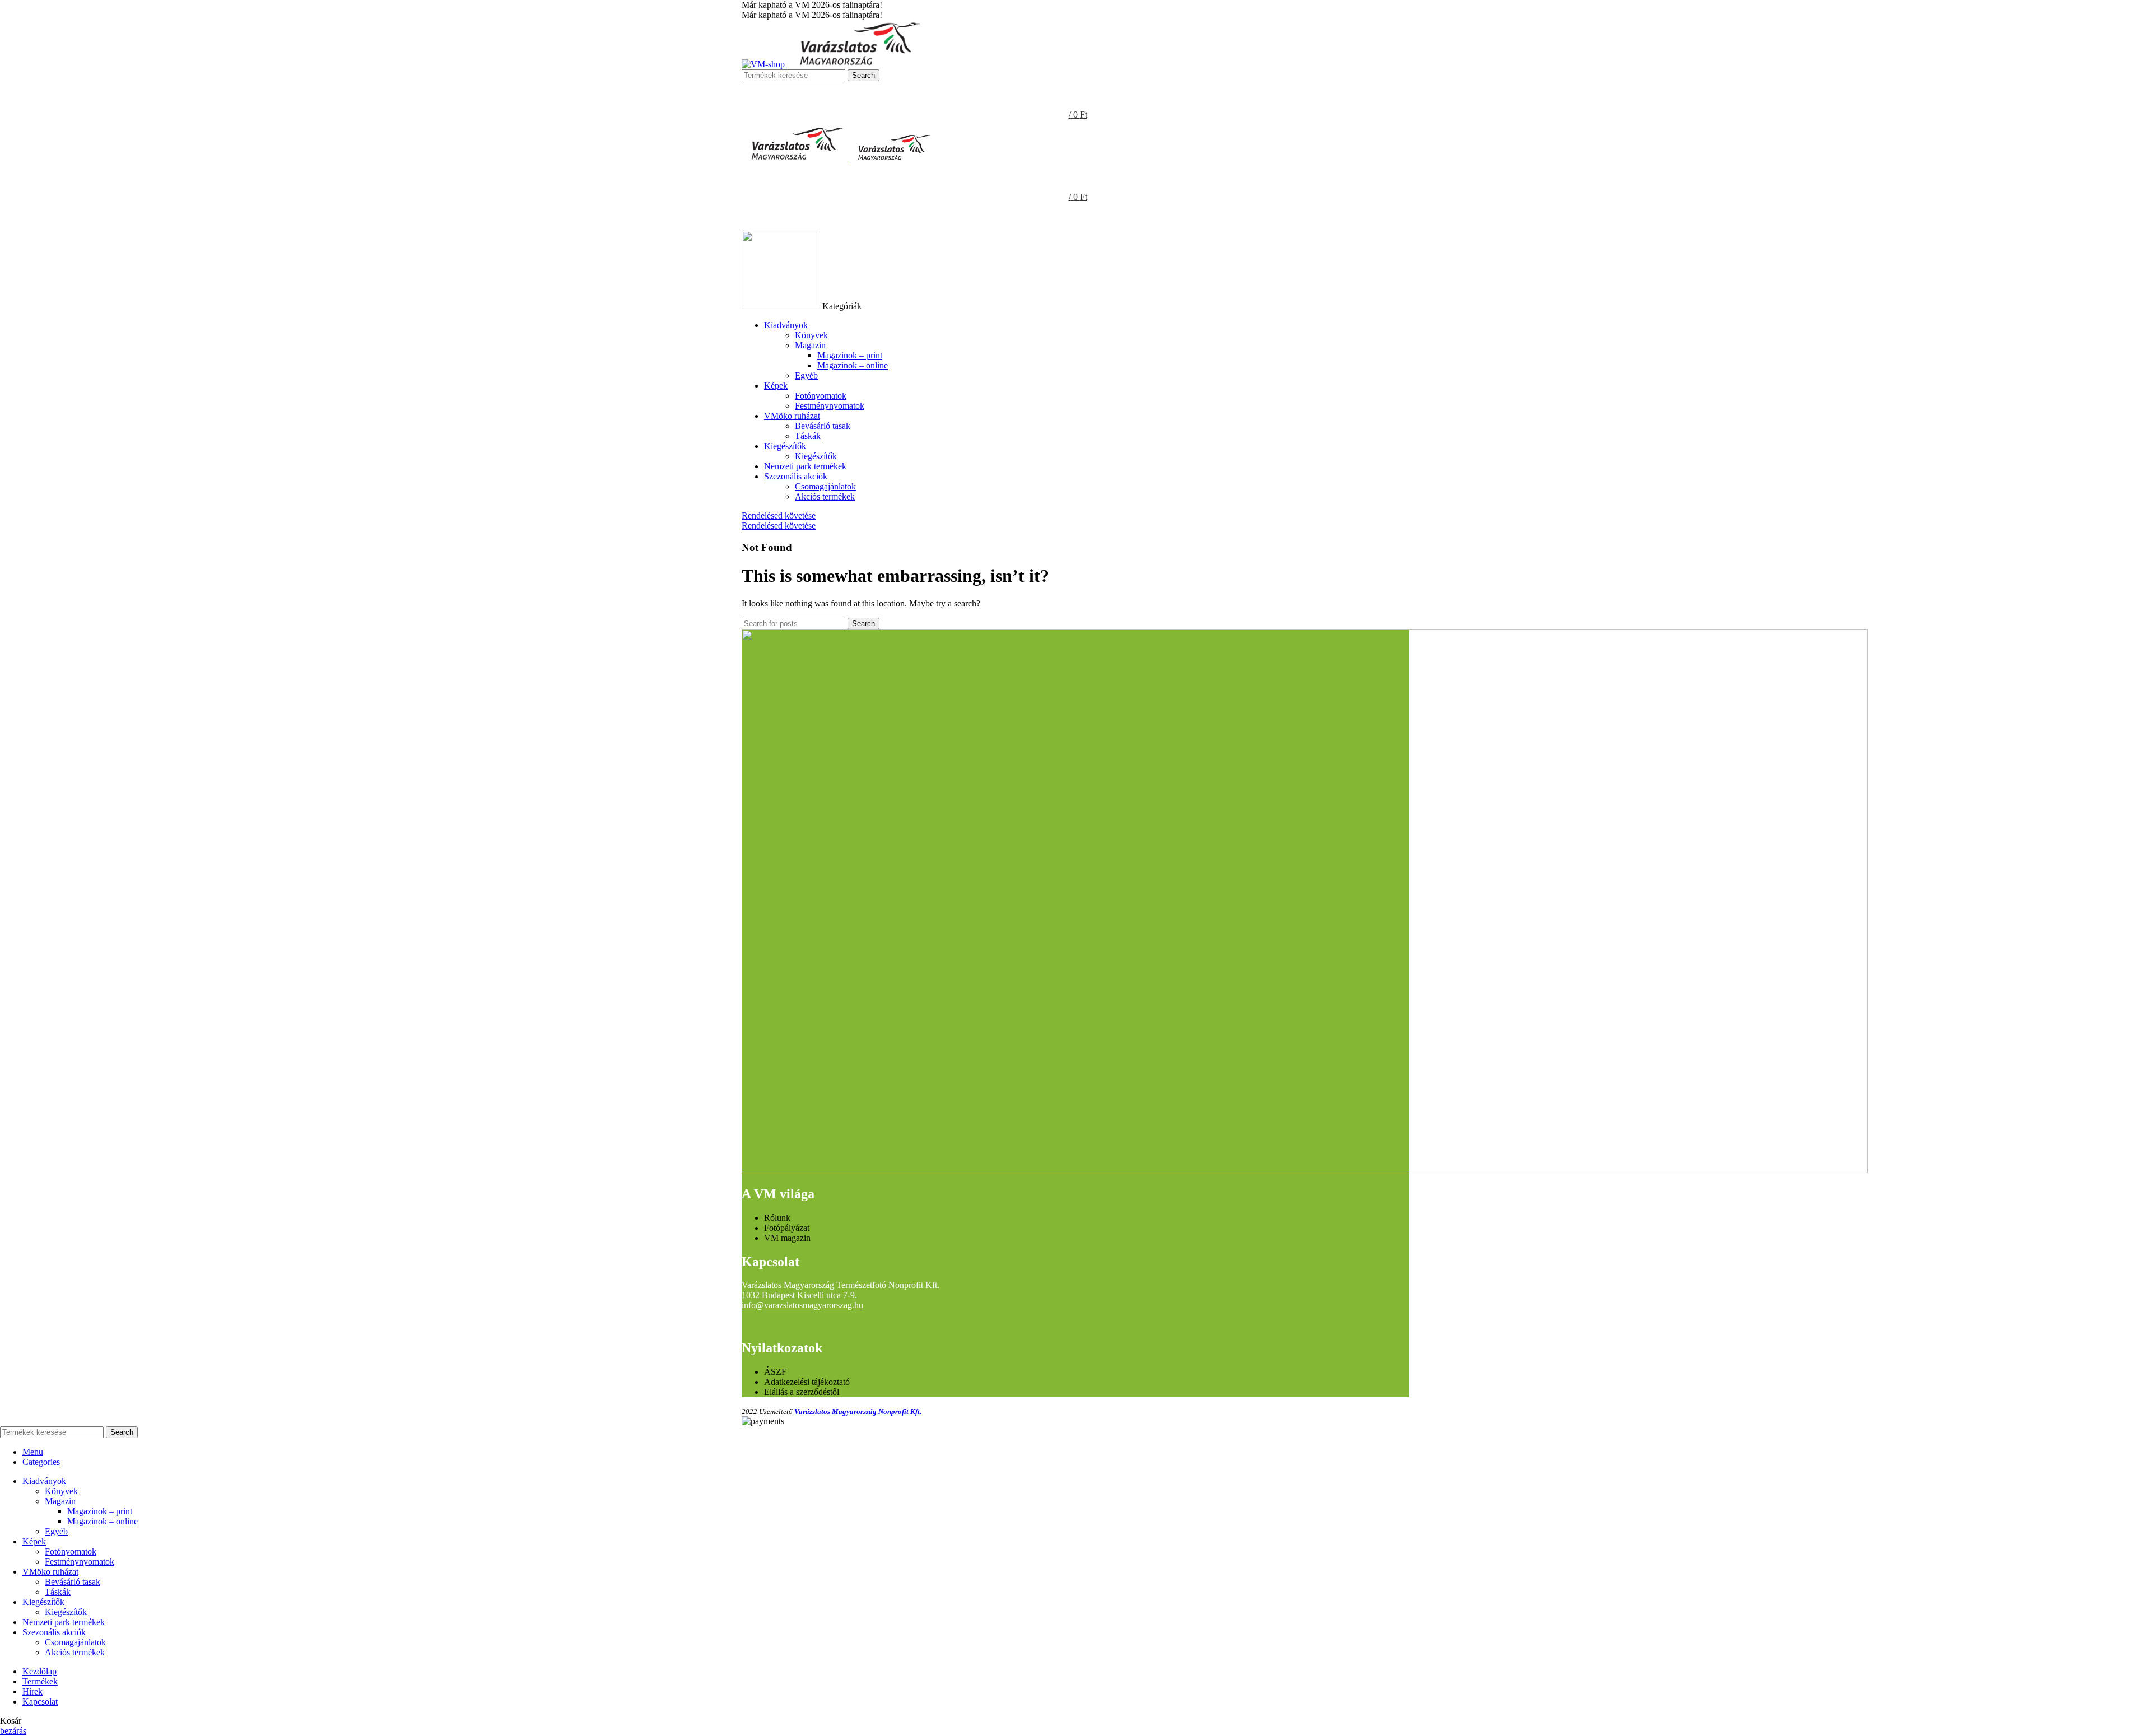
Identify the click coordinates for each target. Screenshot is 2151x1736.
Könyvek (811, 335)
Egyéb (806, 375)
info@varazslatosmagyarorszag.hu (802, 1305)
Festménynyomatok (830, 406)
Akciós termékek (825, 496)
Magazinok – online (853, 365)
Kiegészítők (816, 456)
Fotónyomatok (821, 396)
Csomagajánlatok (825, 486)
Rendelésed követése (779, 515)
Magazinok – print (850, 355)
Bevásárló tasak (823, 426)
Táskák (808, 436)
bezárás (13, 1731)
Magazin (810, 345)
